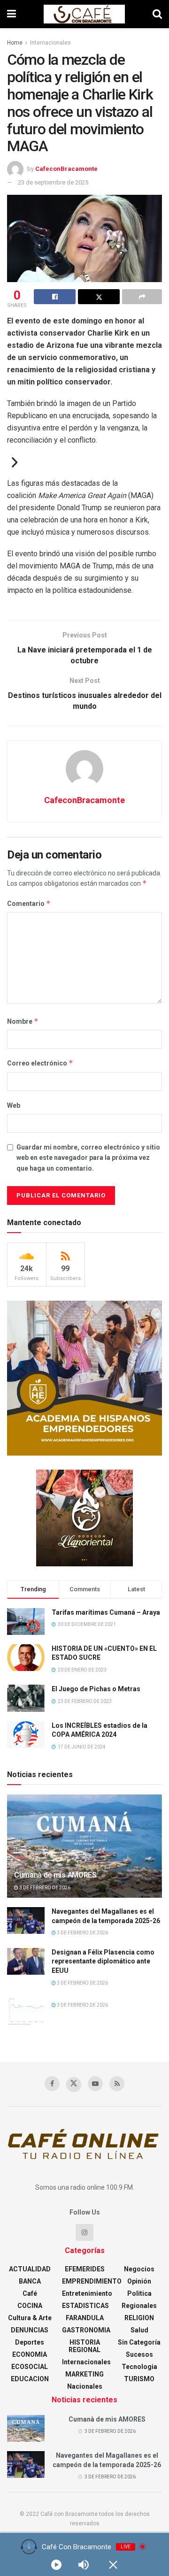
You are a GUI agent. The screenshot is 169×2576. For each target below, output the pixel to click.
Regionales (139, 2306)
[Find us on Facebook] (52, 2084)
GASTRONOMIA (86, 2330)
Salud (139, 2330)
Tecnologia (139, 2367)
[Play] (56, 2565)
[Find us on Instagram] (84, 2232)
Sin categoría (139, 2342)
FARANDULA (85, 2318)
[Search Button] (157, 14)
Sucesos (139, 2354)
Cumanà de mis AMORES (55, 1875)
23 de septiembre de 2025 (53, 182)
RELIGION (139, 2318)
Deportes (30, 2342)
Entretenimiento (87, 2293)
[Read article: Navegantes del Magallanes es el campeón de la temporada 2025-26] (26, 1920)
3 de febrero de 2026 (44, 1888)
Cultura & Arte (30, 2318)
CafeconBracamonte (66, 169)
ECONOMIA (30, 2354)
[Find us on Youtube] (95, 2084)
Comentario (29, 903)
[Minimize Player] (113, 2565)
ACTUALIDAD (30, 2269)
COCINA (30, 2306)
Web (14, 1105)
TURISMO (139, 2379)
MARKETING (84, 2374)
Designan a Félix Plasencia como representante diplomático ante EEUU (103, 1961)
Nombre (23, 1021)
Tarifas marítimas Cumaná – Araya (106, 1612)
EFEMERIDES (85, 2269)
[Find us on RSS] (117, 2084)
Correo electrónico (40, 1063)
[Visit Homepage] (84, 14)
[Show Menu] (12, 14)
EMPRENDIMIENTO (92, 2281)
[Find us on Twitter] (74, 2085)
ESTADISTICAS (85, 2306)
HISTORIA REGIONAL (84, 2346)
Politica (139, 2293)
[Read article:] (26, 2011)
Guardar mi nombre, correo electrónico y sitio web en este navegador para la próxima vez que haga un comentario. (88, 1158)
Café (30, 2293)
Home (15, 43)
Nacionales (85, 2386)
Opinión (139, 2281)
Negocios (139, 2269)
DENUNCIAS (30, 2330)
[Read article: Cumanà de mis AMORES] (84, 1850)
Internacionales (50, 43)
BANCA (30, 2281)
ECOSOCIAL (30, 2367)
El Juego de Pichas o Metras (96, 1689)
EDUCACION (30, 2379)
